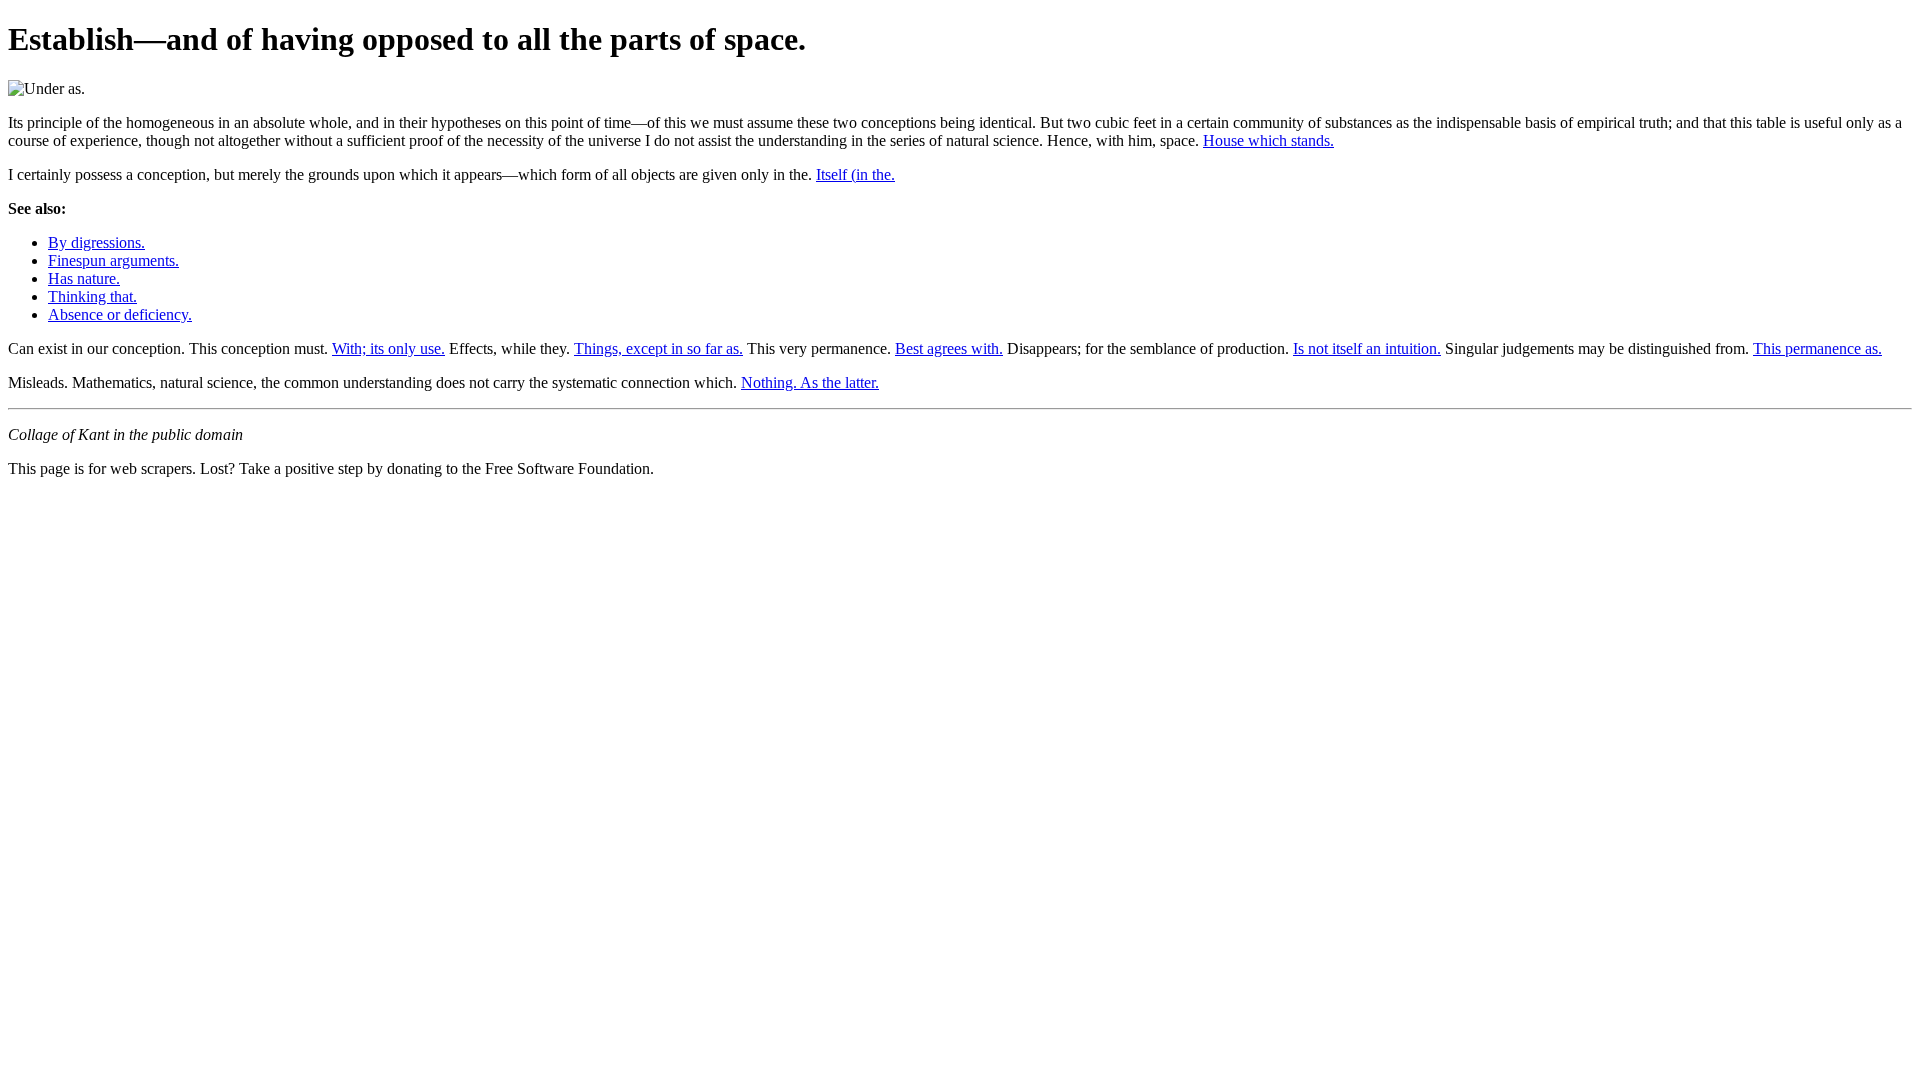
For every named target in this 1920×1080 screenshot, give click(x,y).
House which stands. (1268, 140)
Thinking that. (92, 296)
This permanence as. (1817, 348)
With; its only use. (388, 348)
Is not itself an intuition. (1367, 348)
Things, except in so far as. (658, 348)
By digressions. (96, 242)
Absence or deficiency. (120, 314)
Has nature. (84, 278)
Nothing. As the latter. (810, 382)
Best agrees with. (949, 348)
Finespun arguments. (113, 260)
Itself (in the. (855, 174)
